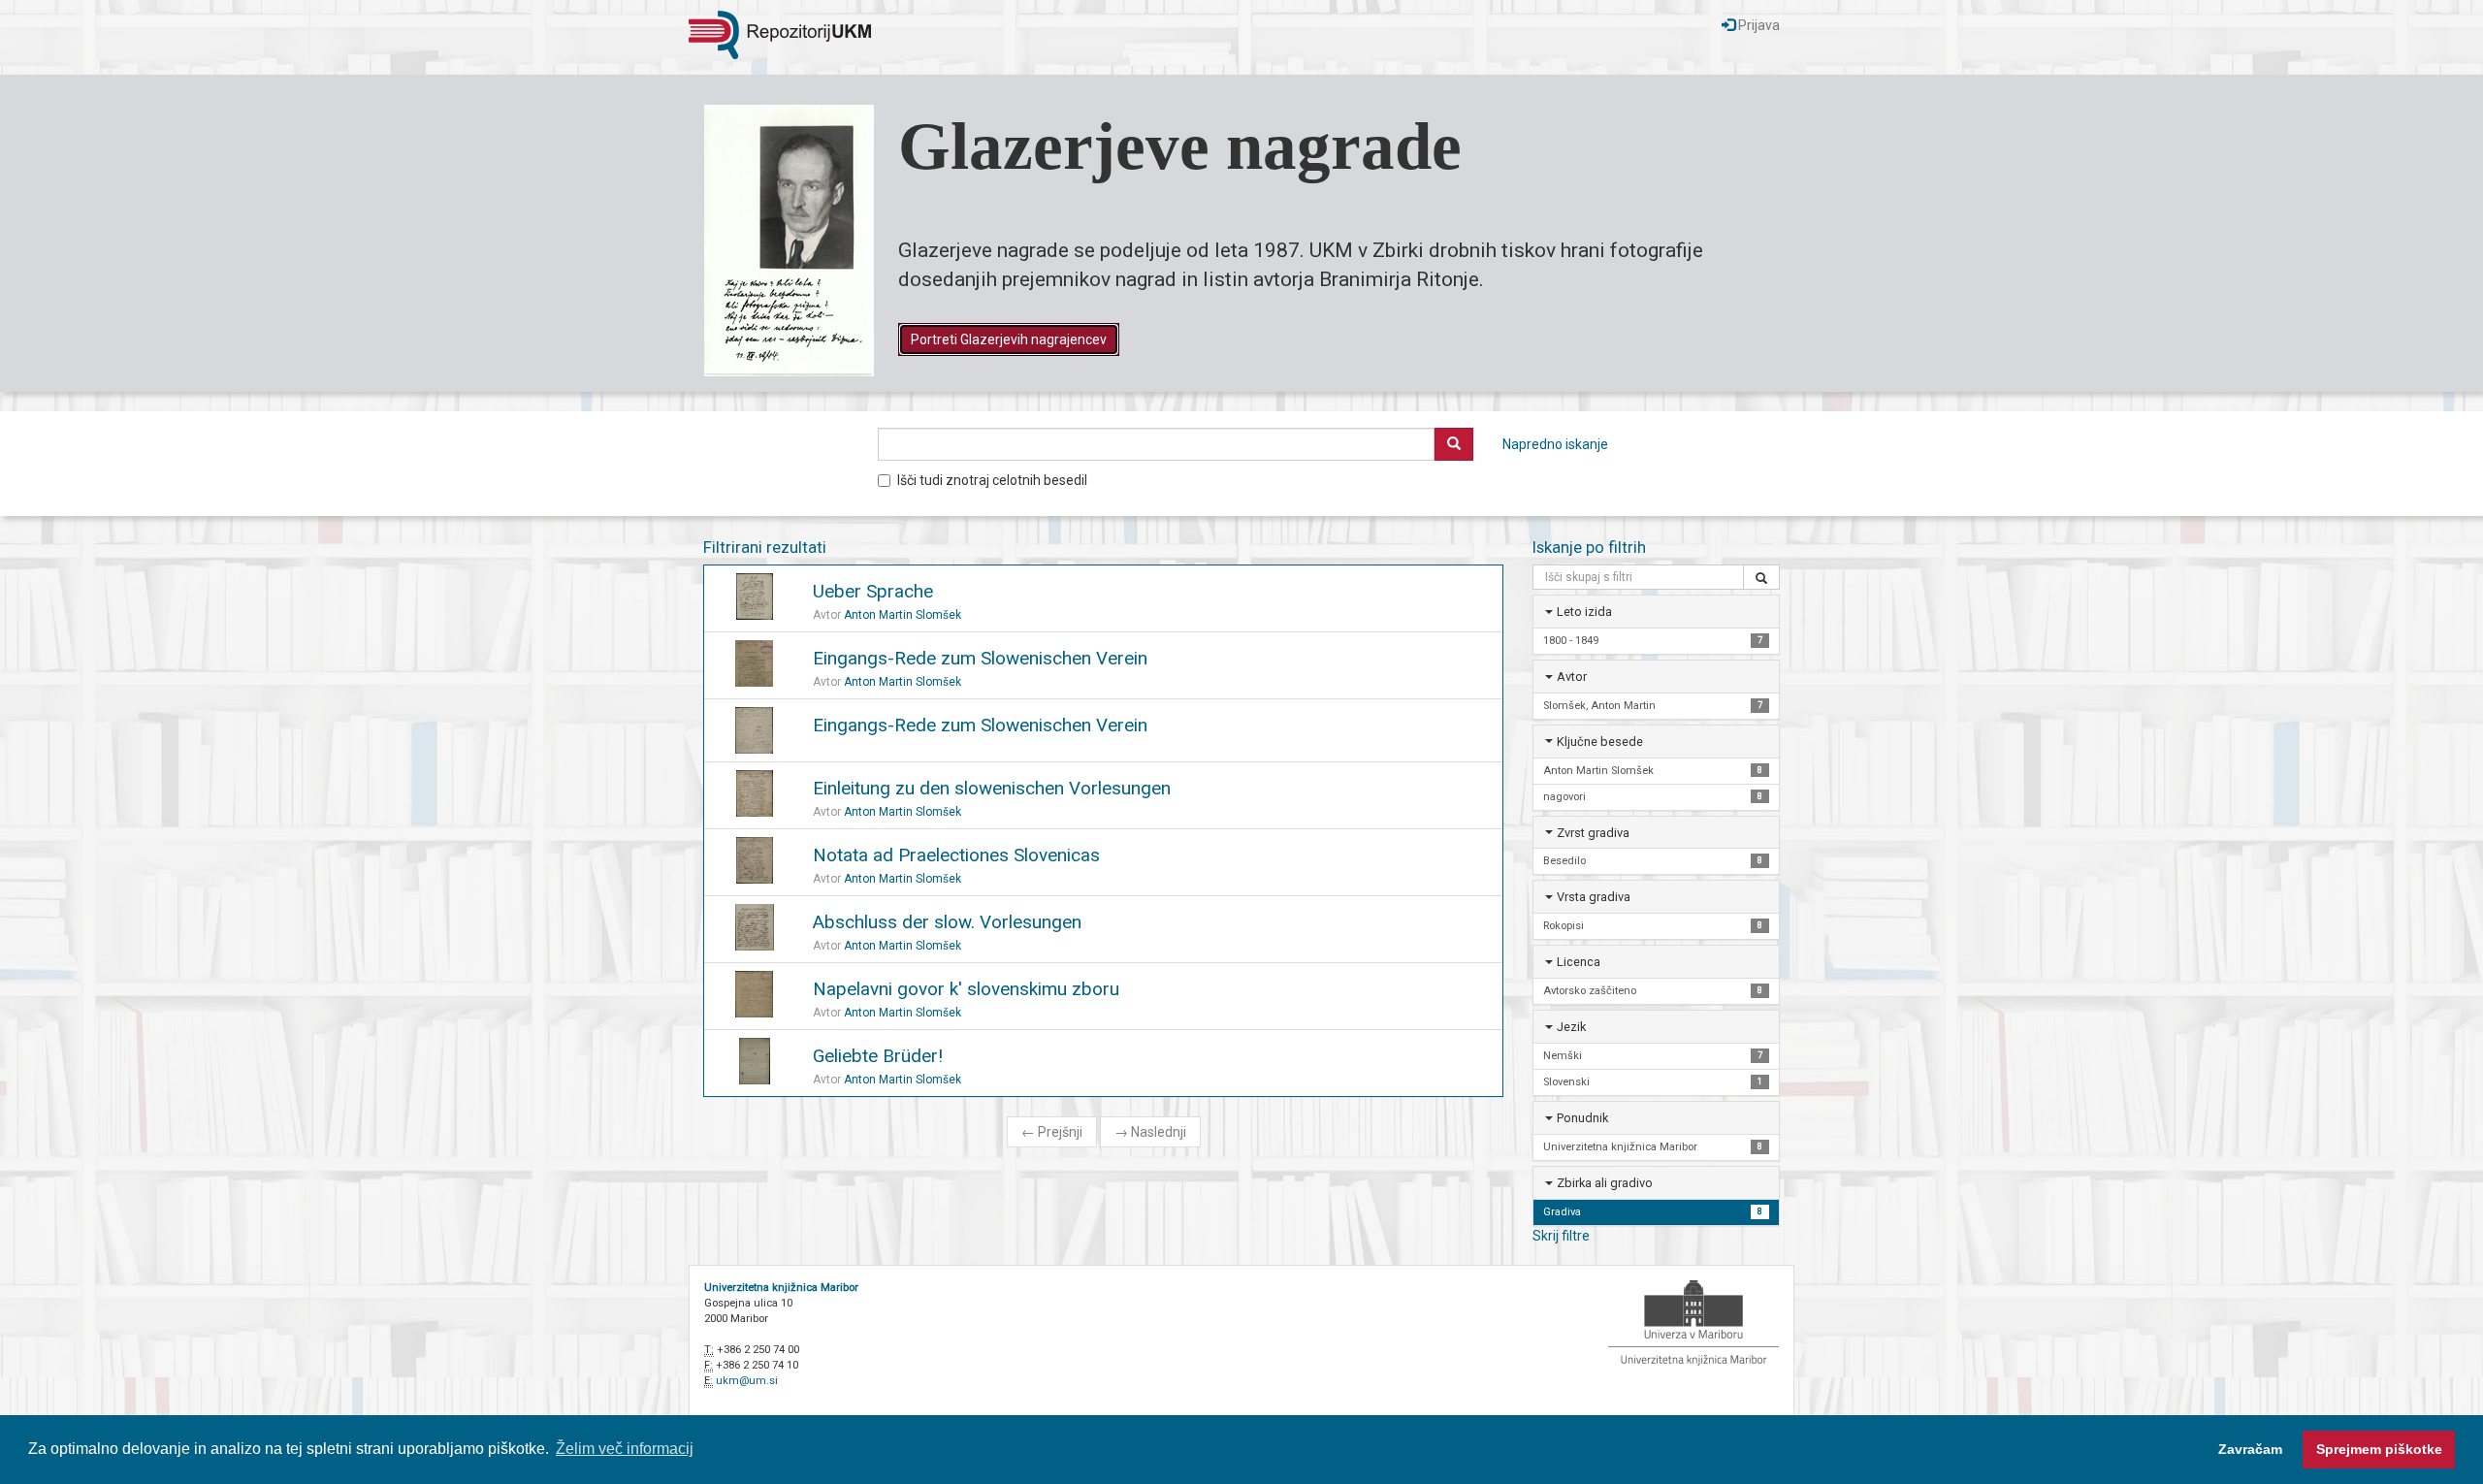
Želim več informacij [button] (625, 1449)
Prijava (1757, 25)
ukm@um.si (747, 1381)
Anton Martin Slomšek (903, 615)
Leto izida (1584, 612)
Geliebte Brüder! (878, 1056)
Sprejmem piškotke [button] (2379, 1449)
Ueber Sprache (873, 591)
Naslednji (1150, 1132)
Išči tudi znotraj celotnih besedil (992, 480)
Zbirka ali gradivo (1605, 1183)
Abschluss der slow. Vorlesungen (947, 922)
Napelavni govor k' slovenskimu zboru (966, 989)
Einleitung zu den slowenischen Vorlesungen (992, 788)
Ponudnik (1582, 1118)
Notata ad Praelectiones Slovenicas (956, 855)
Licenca (1579, 962)
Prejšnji (1052, 1132)
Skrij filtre (1561, 1236)
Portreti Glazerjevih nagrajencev (1009, 339)
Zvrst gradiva (1593, 833)
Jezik (1571, 1027)
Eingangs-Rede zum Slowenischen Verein (980, 658)
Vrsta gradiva (1594, 897)
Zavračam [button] (2250, 1449)
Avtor (1572, 677)
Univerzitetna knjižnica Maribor (781, 1288)
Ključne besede (1600, 742)
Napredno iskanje (1555, 444)
